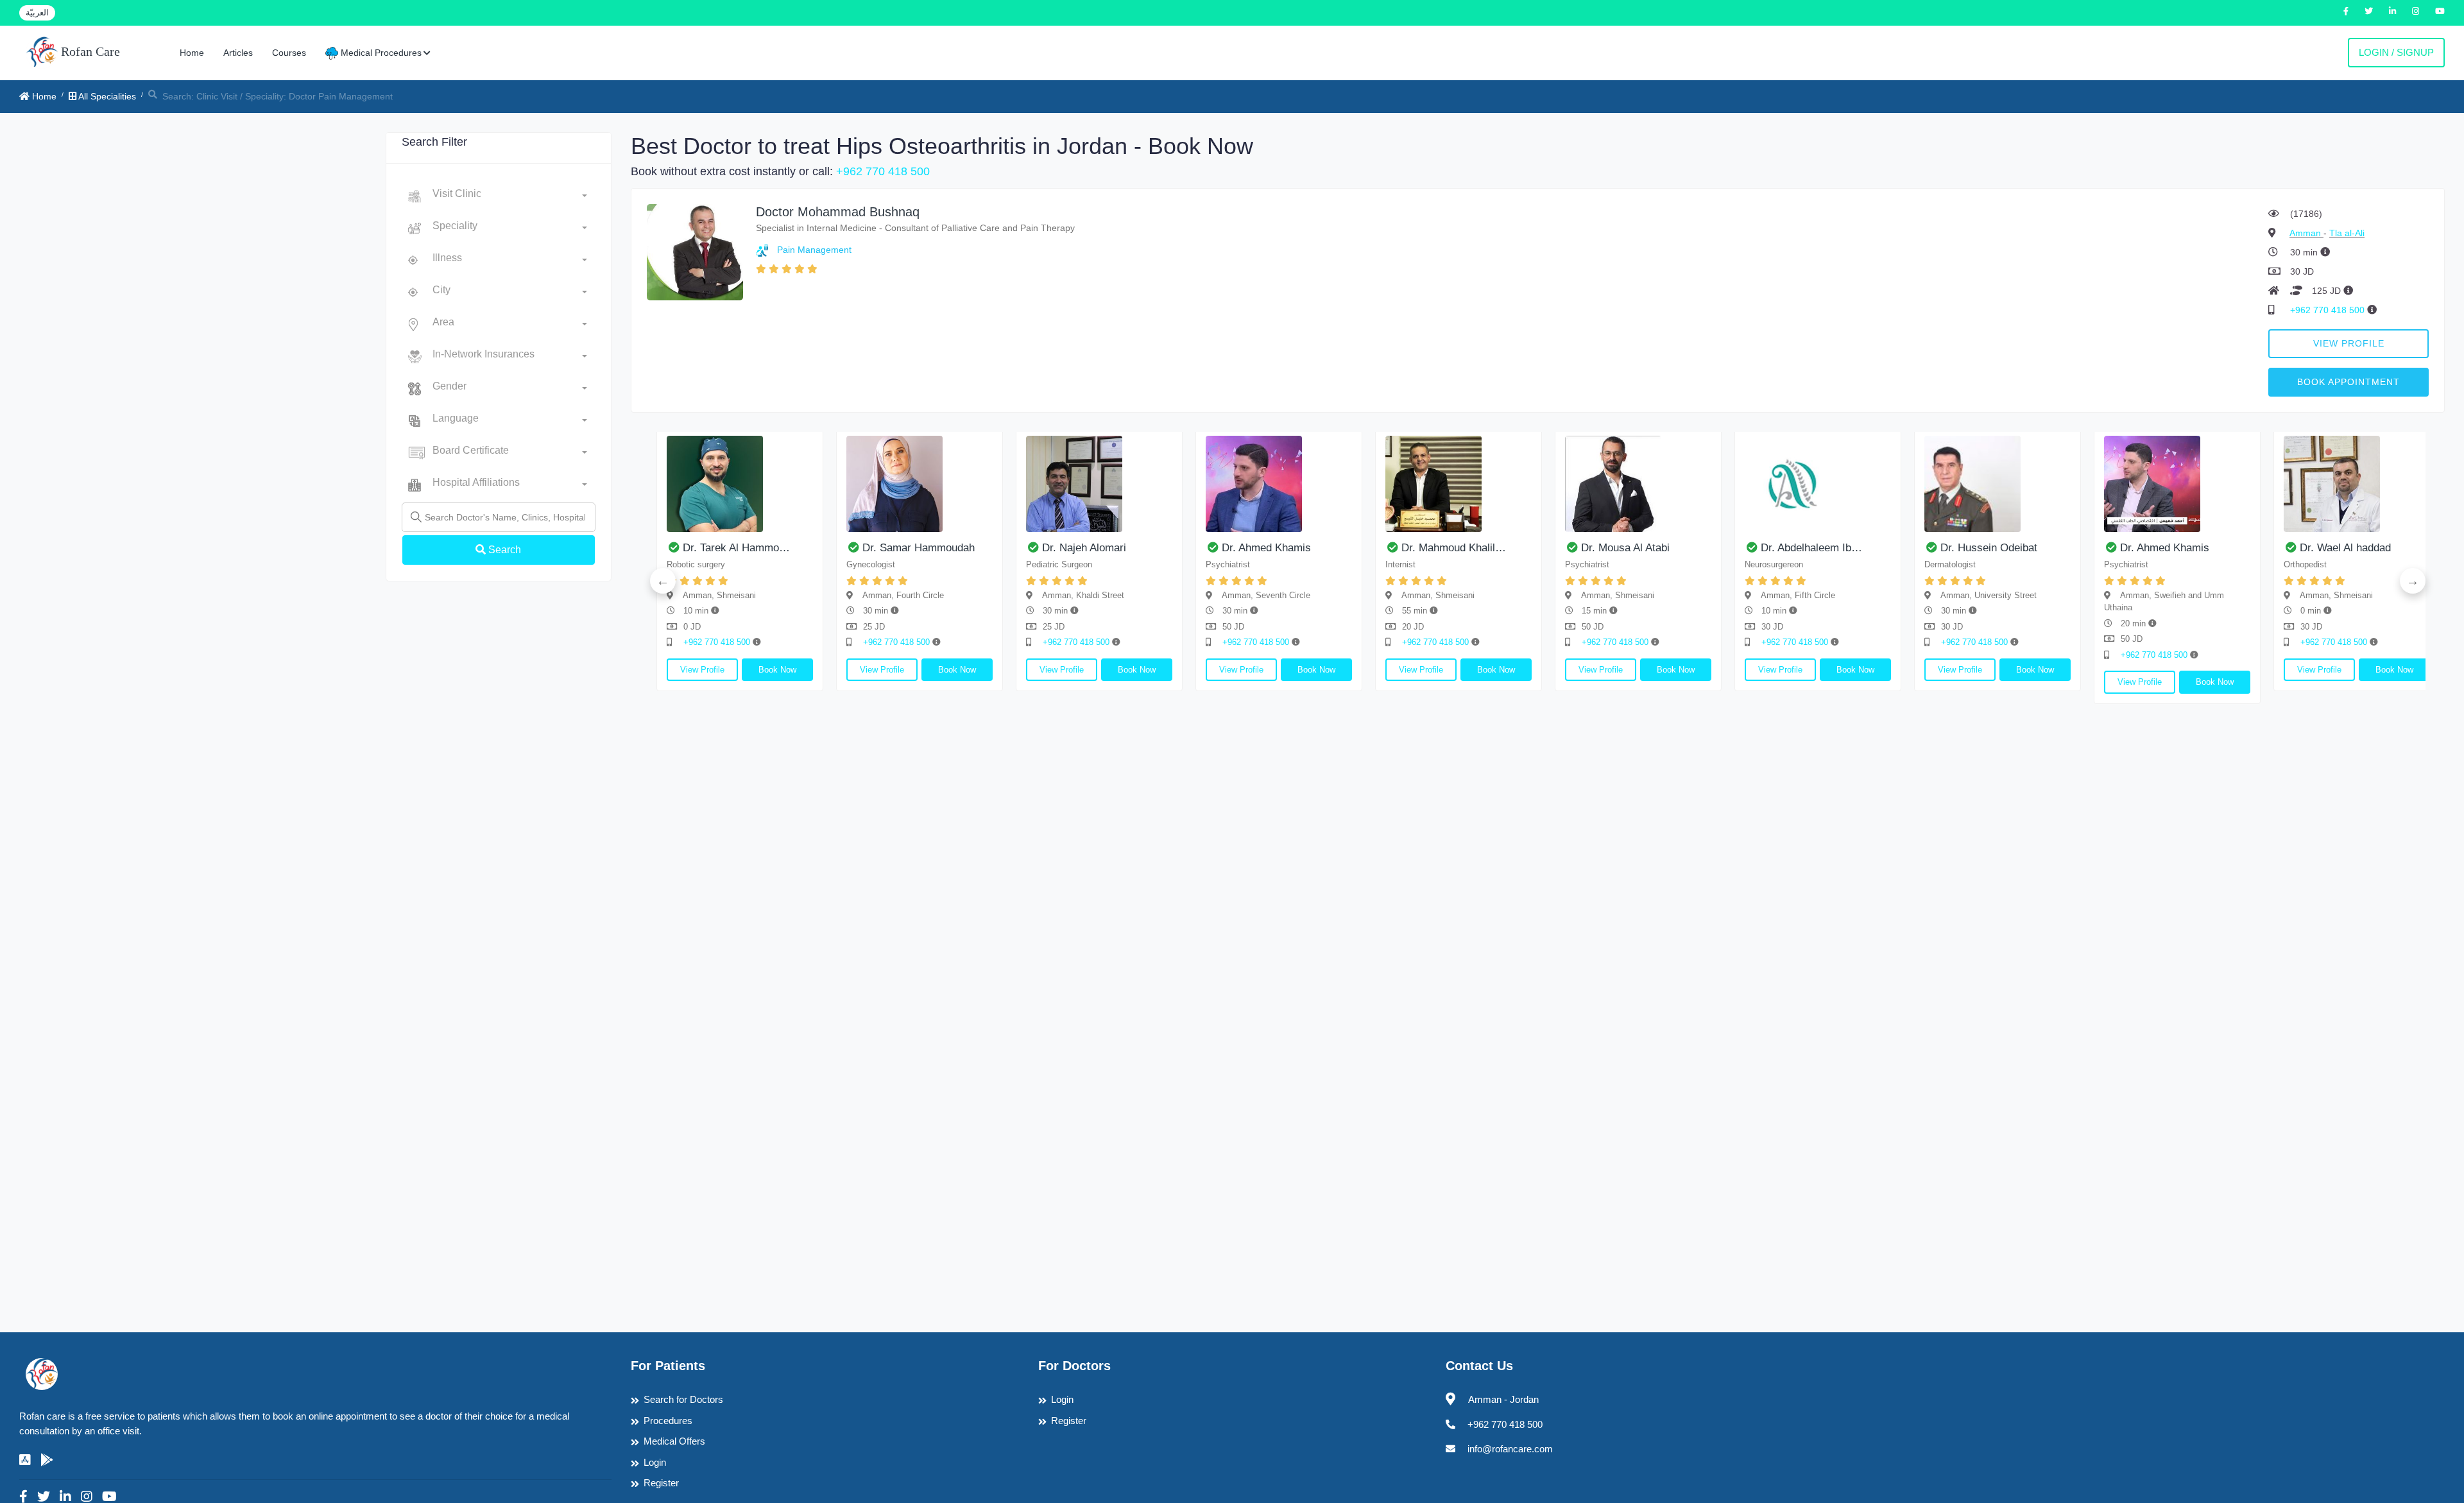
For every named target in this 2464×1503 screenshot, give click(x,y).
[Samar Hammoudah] (920, 484)
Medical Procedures (380, 53)
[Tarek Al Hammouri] (740, 484)
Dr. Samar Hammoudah (919, 548)
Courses (289, 53)
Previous (663, 581)
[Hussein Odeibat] (1998, 484)
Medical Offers (674, 1441)
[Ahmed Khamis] (1279, 484)
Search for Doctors (683, 1399)
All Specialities (106, 96)
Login (655, 1462)
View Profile (2349, 343)
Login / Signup (2396, 52)
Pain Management (814, 250)
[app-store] (25, 1460)
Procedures (668, 1421)
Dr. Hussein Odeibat (1989, 548)
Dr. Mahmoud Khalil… (1454, 548)
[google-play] (47, 1460)
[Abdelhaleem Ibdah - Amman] (1818, 484)
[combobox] (510, 196)
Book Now (777, 670)
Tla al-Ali (2347, 233)
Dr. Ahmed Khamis (1266, 548)
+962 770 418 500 (883, 171)
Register (661, 1483)
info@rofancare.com (1510, 1449)
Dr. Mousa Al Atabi (1625, 548)
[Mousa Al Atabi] (1638, 484)
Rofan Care (89, 51)
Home (192, 53)
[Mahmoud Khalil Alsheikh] (1459, 484)
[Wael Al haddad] (2357, 484)
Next (2413, 581)
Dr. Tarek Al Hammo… (736, 548)
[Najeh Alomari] (1099, 484)
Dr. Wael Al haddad (2345, 548)
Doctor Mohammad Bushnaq (838, 212)
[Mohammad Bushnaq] (695, 251)
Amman (2306, 233)
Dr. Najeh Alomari (1084, 548)
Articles (238, 53)
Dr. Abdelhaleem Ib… (1811, 548)
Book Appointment (2348, 382)
